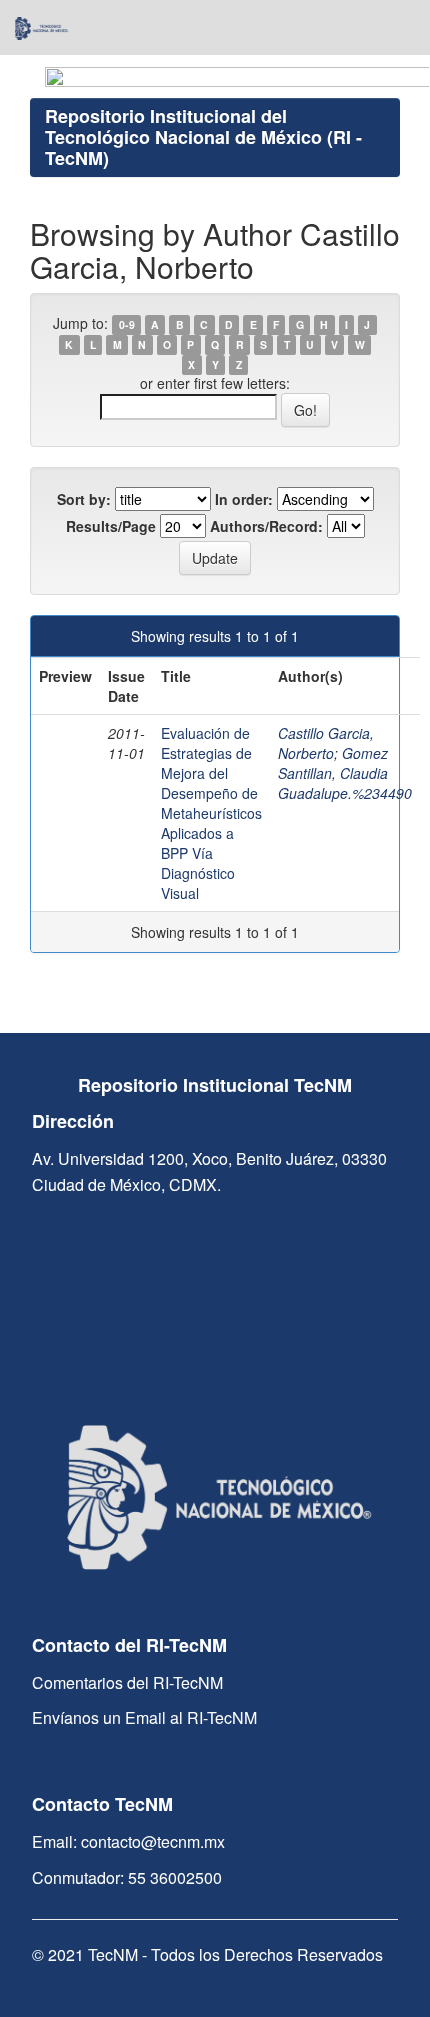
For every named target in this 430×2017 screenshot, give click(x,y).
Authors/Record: (266, 526)
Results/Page (111, 526)
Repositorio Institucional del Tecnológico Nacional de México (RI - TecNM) (203, 137)
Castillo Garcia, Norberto (326, 743)
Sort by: (84, 499)
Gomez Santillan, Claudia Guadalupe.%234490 (345, 773)
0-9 (127, 324)
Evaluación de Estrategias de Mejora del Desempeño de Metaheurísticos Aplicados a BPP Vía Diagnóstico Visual (211, 813)
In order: (244, 499)
